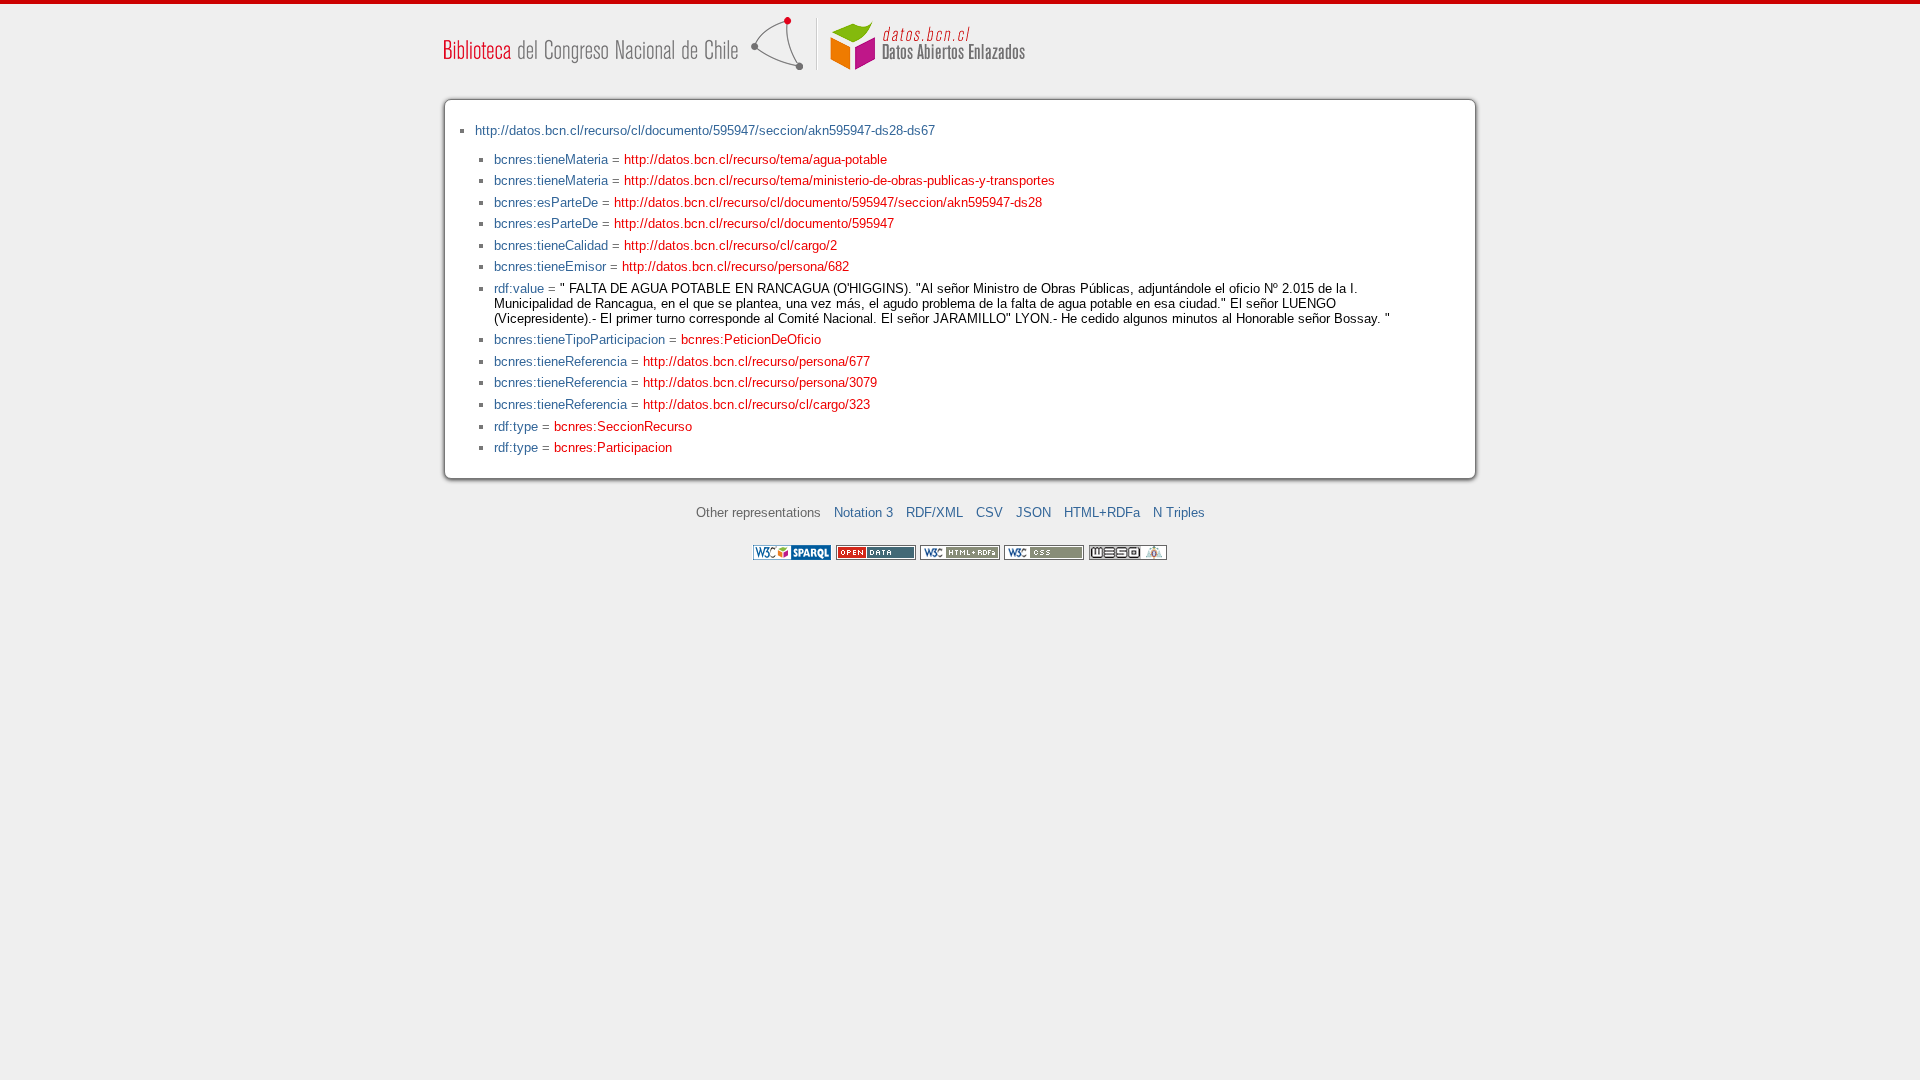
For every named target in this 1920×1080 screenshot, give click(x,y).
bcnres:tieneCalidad (551, 245)
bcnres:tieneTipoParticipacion (579, 339)
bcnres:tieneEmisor (550, 266)
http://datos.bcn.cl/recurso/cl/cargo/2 (730, 245)
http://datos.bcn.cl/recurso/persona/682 (735, 266)
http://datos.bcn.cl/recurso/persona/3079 (760, 382)
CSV (989, 512)
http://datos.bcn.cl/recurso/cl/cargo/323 (756, 404)
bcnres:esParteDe (546, 202)
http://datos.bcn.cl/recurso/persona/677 (756, 361)
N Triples (1179, 512)
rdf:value (519, 288)
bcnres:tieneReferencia (560, 361)
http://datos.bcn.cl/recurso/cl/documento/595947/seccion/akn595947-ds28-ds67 (705, 130)
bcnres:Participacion (613, 447)
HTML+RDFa (1102, 512)
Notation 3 (863, 512)
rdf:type (516, 426)
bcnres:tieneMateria (551, 159)
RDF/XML (934, 512)
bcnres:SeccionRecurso (623, 426)
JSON (1033, 512)
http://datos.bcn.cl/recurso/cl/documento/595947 (754, 223)
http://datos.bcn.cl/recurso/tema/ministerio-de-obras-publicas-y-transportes (839, 180)
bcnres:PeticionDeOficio (751, 339)
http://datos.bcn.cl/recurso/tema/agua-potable (755, 159)
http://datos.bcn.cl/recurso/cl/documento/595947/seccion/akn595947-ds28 (828, 202)
